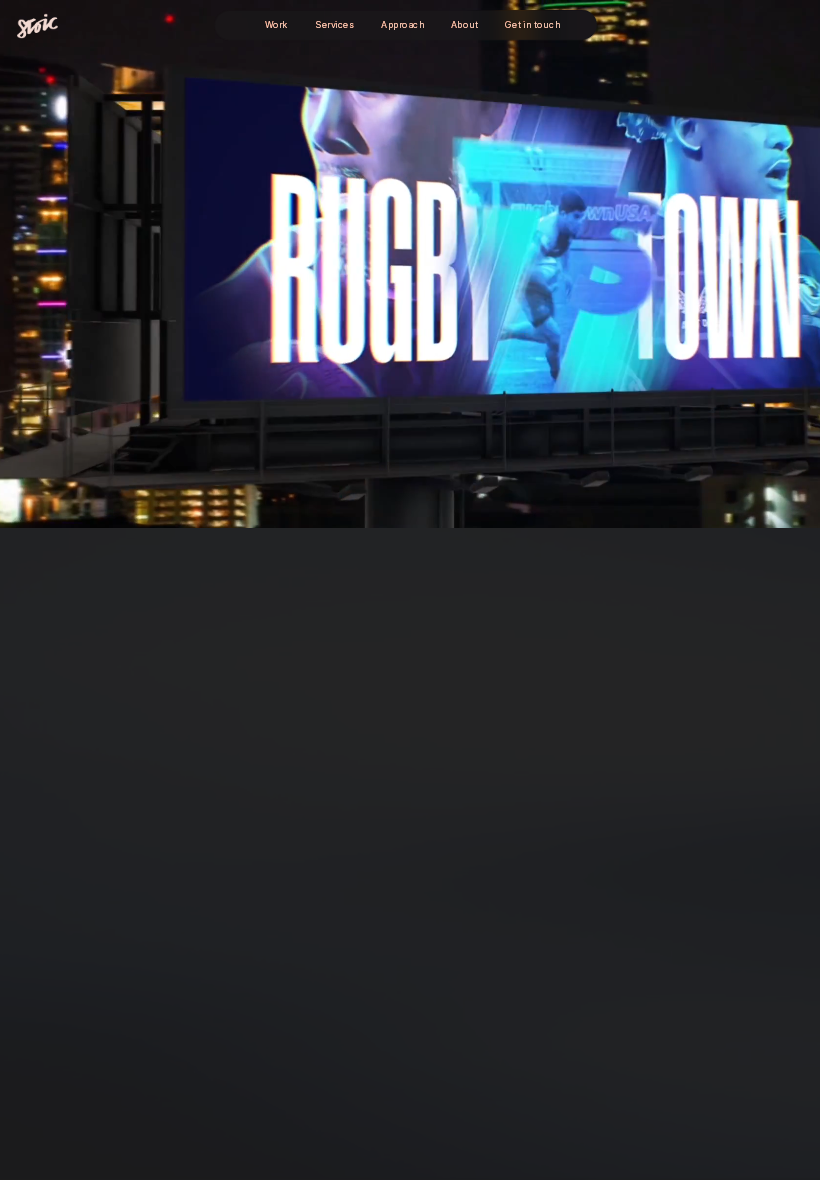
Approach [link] (402, 24)
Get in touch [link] (531, 25)
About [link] (464, 24)
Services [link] (334, 24)
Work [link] (276, 24)
